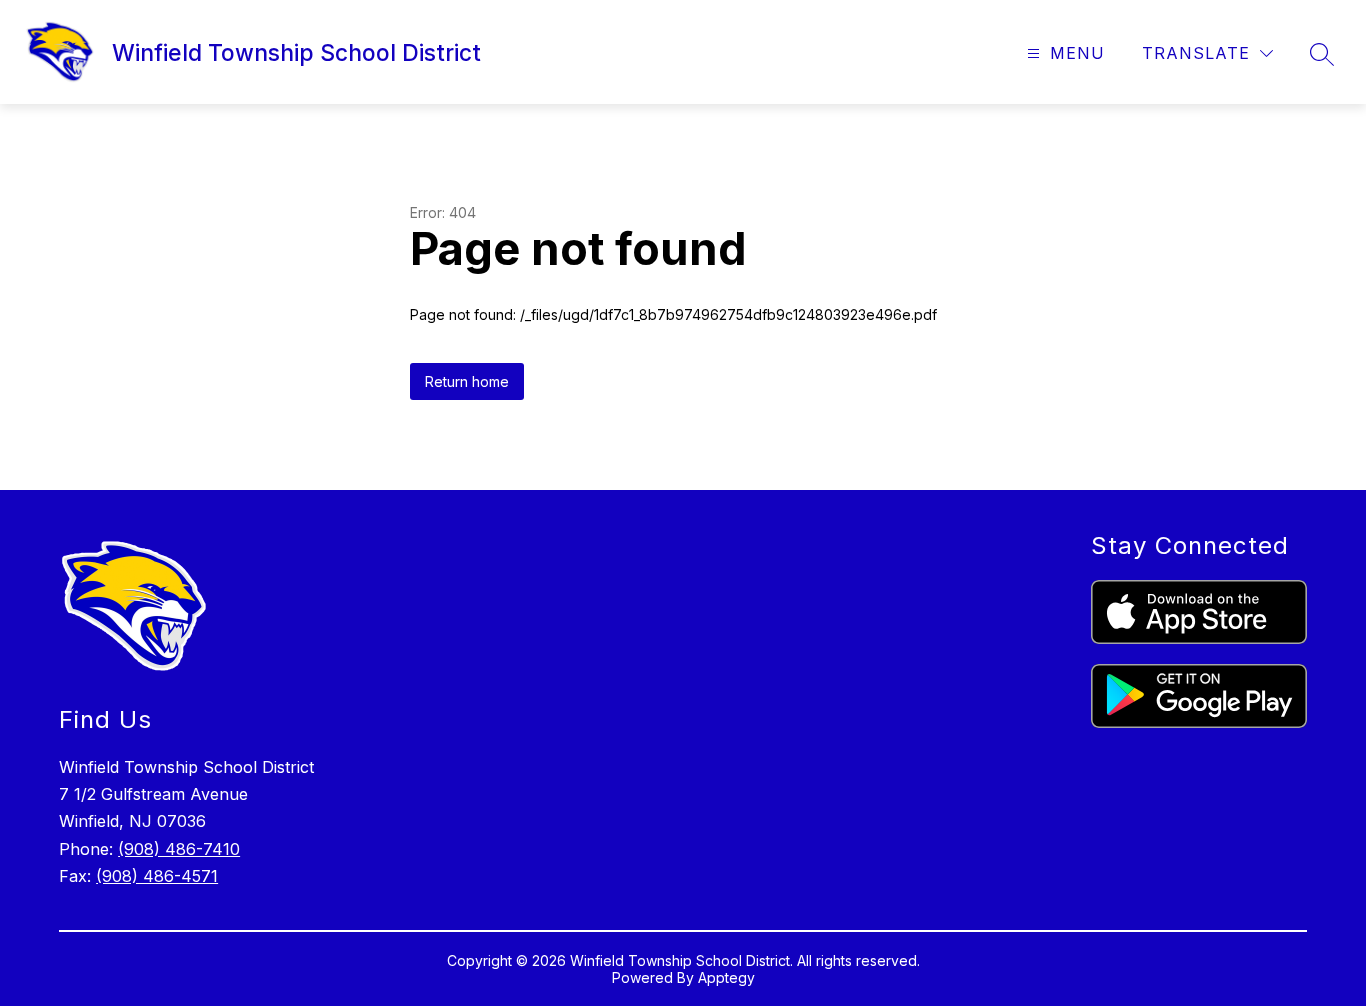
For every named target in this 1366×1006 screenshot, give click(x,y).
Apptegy (726, 977)
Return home (467, 381)
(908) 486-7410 (179, 849)
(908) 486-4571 (157, 876)
